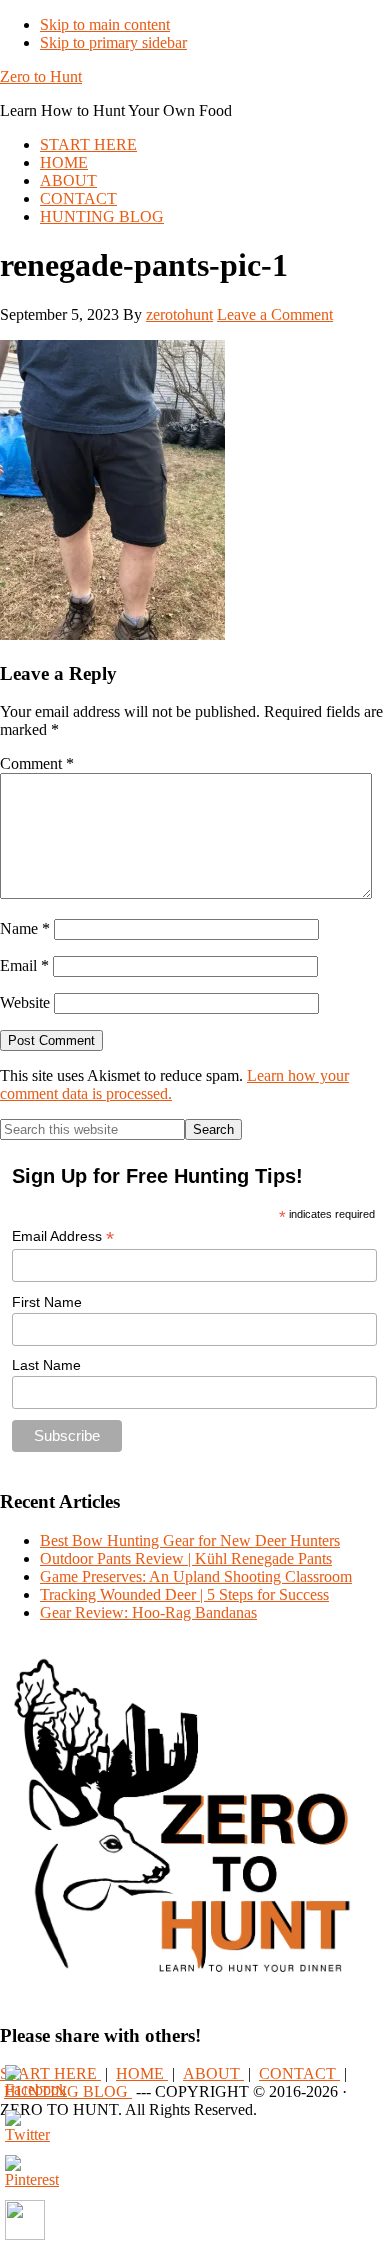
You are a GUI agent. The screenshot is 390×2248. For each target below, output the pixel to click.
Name (25, 928)
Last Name (46, 1365)
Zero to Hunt (41, 76)
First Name (47, 1302)
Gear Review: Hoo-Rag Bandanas (148, 1612)
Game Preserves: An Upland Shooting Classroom (196, 1576)
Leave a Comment (275, 314)
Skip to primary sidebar (113, 42)
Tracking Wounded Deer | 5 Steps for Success (184, 1594)
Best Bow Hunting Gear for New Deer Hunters (190, 1540)
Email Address (63, 1236)
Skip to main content (105, 24)
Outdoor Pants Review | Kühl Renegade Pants (186, 1558)
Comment (37, 763)
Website (25, 1002)
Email (24, 965)
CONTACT (299, 2073)
